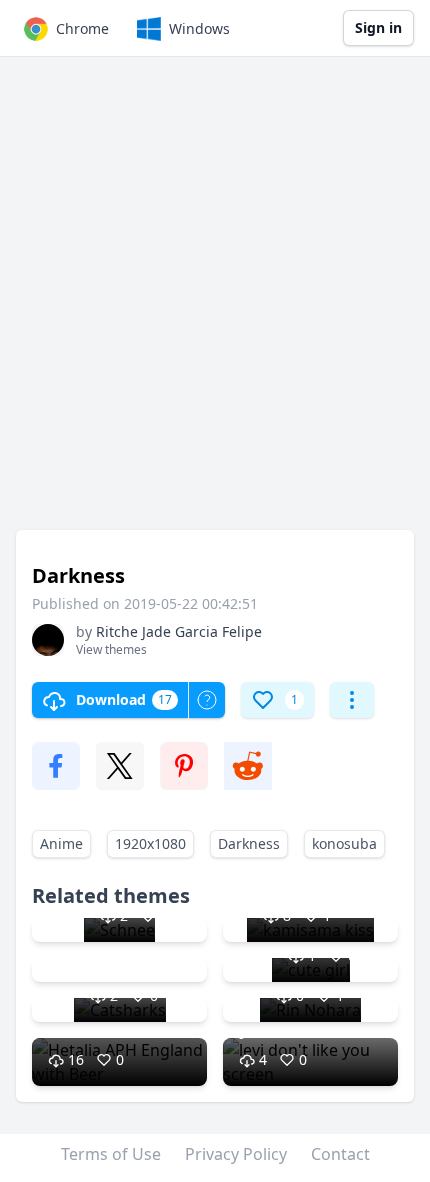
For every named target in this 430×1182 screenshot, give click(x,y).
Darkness (249, 843)
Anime (61, 843)
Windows (199, 28)
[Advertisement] (215, 303)
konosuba (344, 843)
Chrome (82, 28)
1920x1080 (150, 843)
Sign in (378, 27)
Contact (340, 1154)
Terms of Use (111, 1154)
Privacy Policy (236, 1154)
